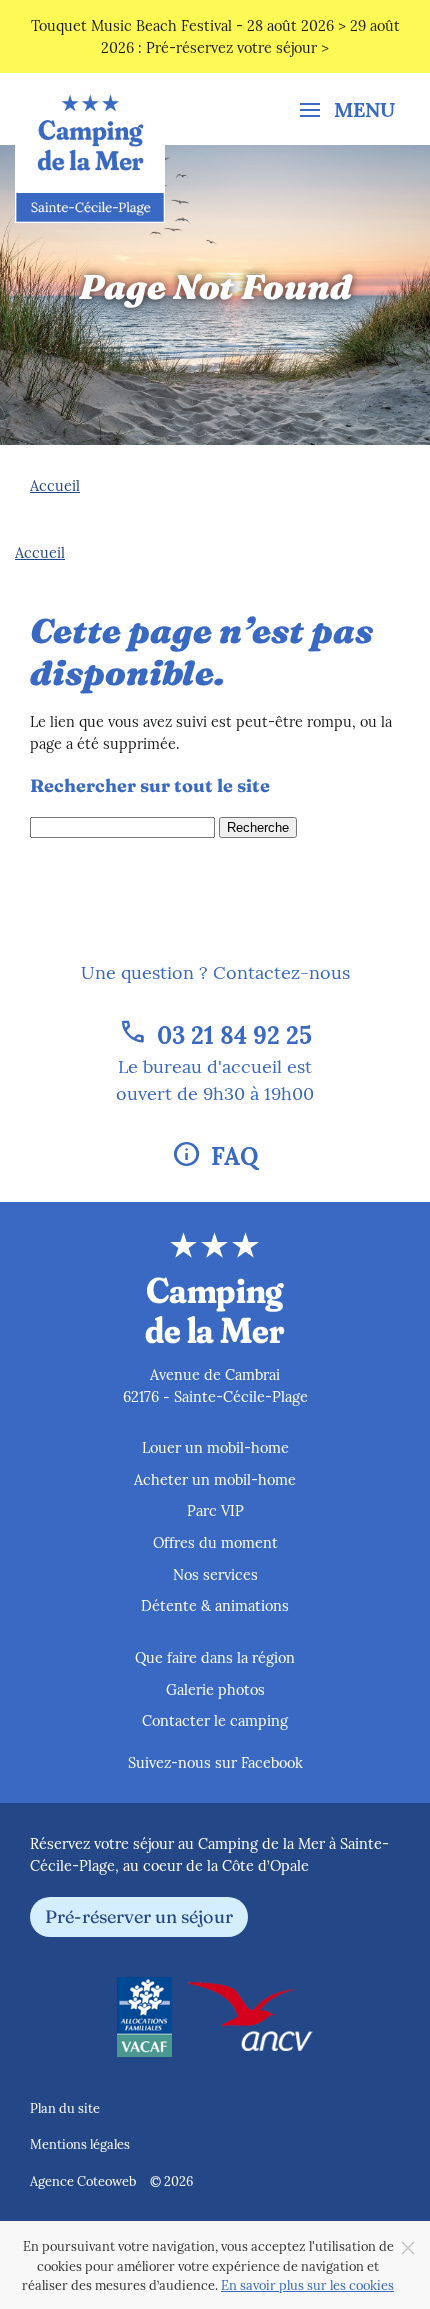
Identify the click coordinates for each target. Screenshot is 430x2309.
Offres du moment (215, 1542)
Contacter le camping (215, 1720)
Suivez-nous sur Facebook (215, 1762)
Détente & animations (215, 1605)
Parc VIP (215, 1510)
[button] (347, 108)
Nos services (215, 1574)
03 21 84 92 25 (215, 1033)
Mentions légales (80, 2143)
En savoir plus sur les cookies (307, 2284)
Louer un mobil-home (215, 1447)
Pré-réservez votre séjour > (237, 47)
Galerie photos (215, 1689)
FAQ (215, 1154)
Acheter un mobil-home (215, 1479)
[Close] (408, 2248)
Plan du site (65, 2107)
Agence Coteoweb (83, 2180)
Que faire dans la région (215, 1657)
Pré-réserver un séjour (139, 1915)
